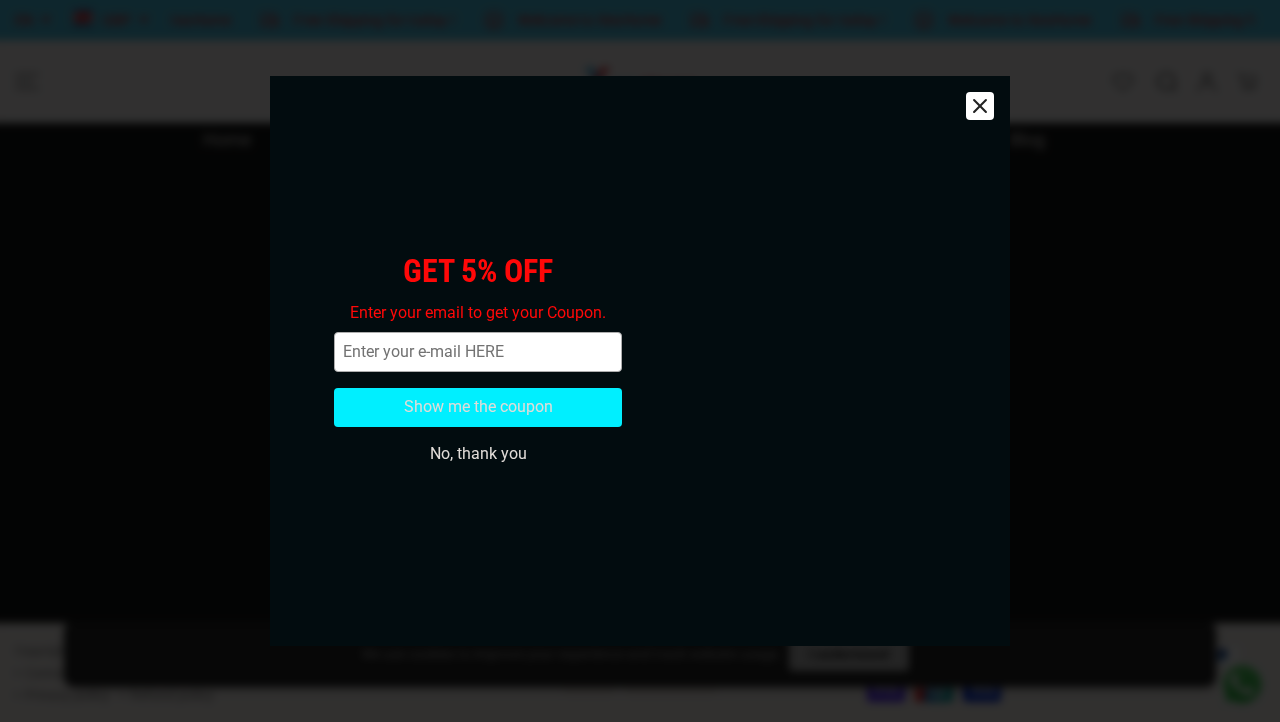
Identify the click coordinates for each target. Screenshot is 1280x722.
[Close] (980, 106)
